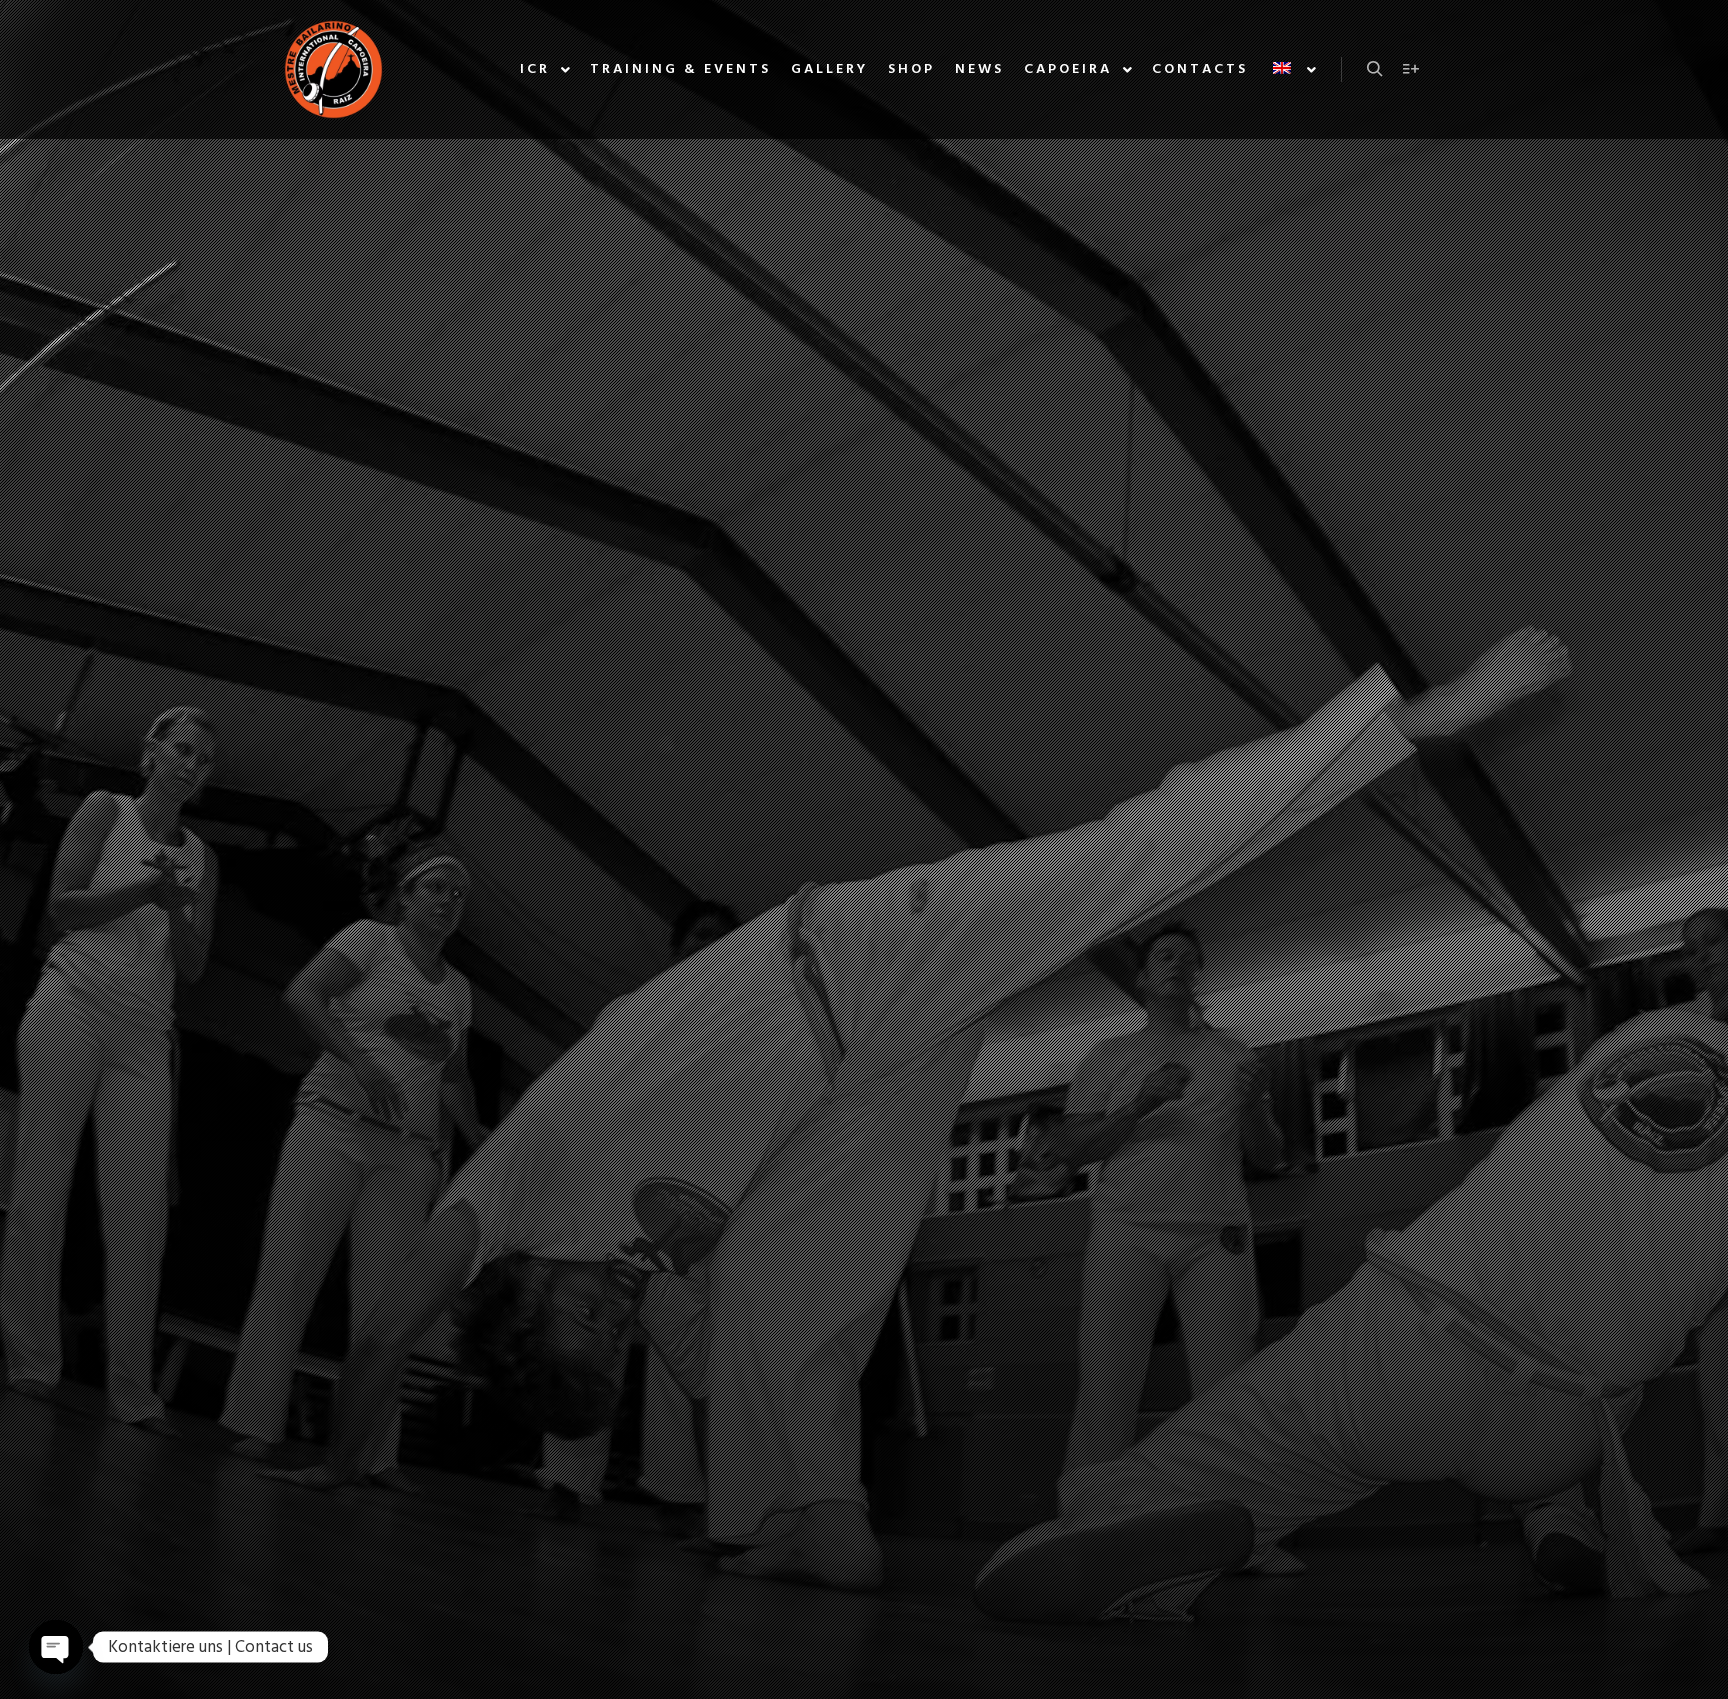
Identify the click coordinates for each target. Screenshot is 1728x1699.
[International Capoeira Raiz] (333, 69)
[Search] (1375, 69)
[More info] (1411, 69)
